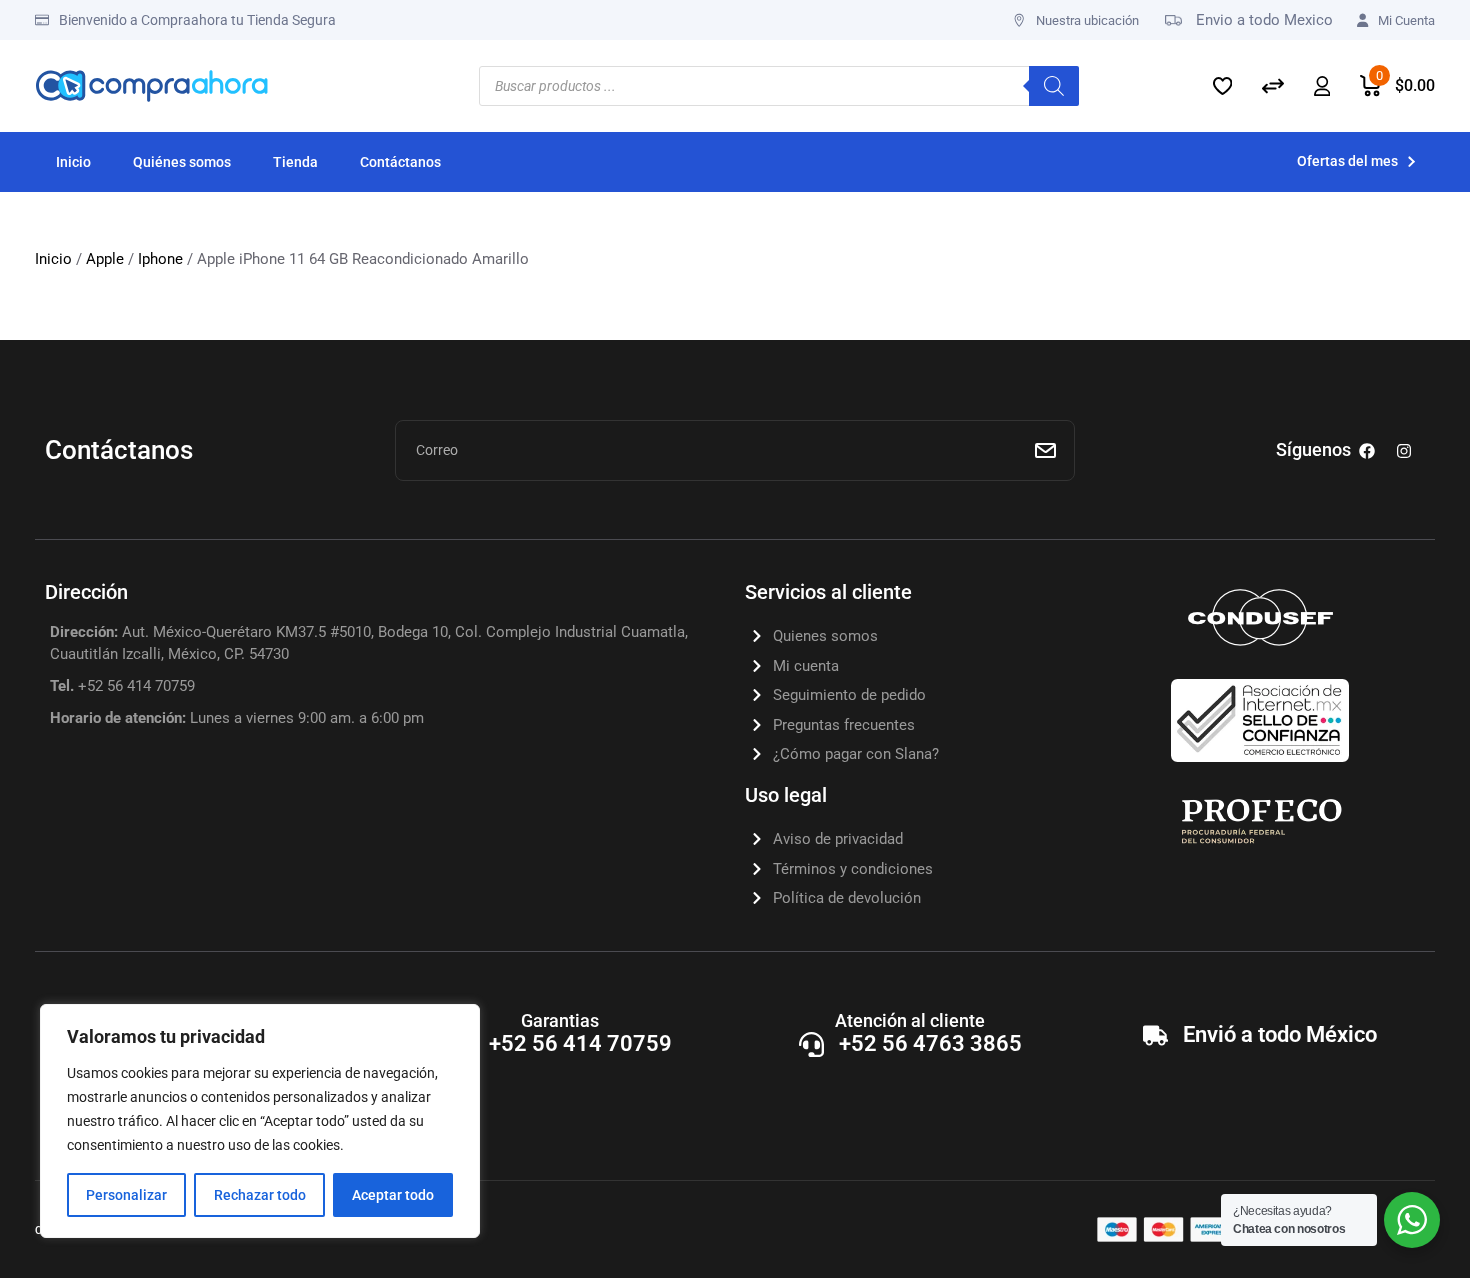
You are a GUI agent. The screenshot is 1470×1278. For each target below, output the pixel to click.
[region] (260, 1121)
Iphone (160, 259)
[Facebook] (1367, 451)
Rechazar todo (260, 1195)
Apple (105, 259)
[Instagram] (1404, 451)
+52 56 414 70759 (580, 1043)
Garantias (560, 1020)
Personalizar (126, 1195)
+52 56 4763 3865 (930, 1043)
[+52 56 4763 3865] (811, 1044)
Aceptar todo (393, 1195)
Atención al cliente (910, 1020)
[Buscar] (1054, 86)
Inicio (53, 259)
